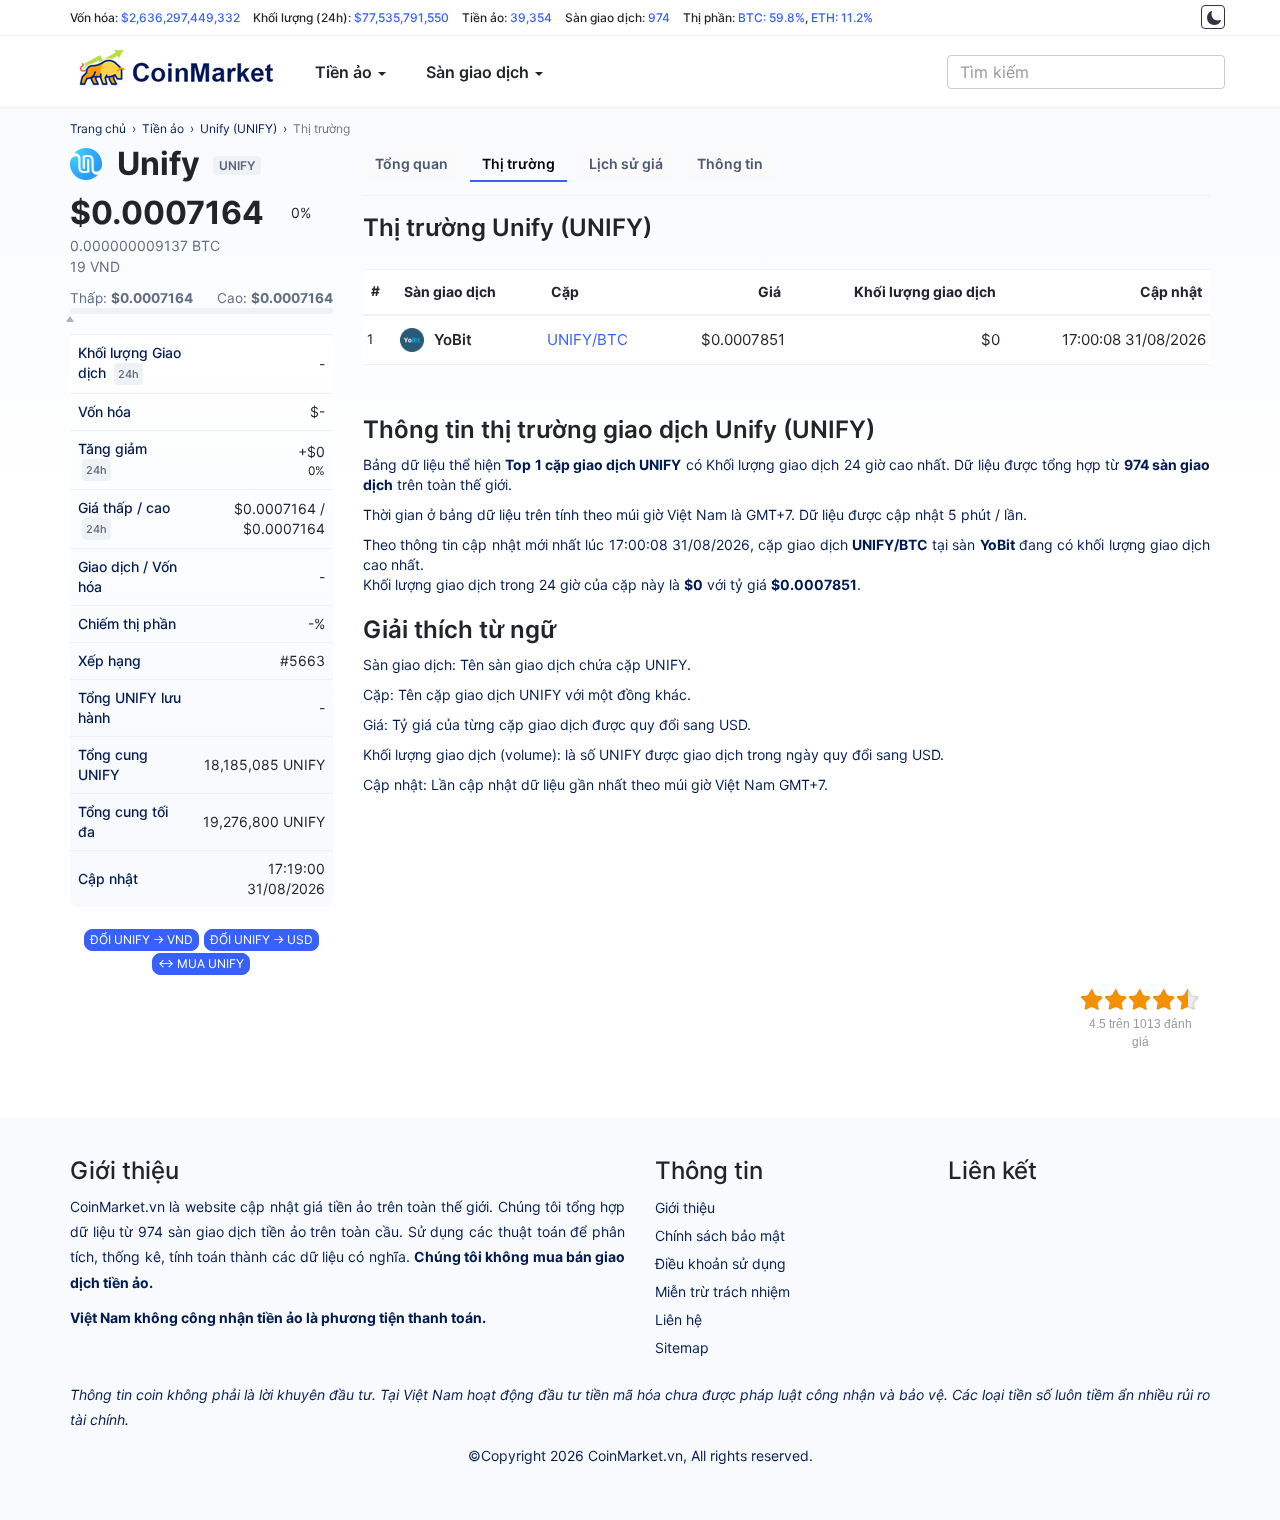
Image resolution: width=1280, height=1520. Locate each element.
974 (659, 17)
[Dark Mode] (1213, 17)
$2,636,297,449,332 (180, 17)
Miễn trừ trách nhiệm (722, 1291)
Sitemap (682, 1347)
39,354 (531, 17)
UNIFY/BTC (587, 339)
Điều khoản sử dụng (720, 1263)
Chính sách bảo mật (720, 1235)
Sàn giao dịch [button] (479, 72)
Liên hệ (678, 1319)
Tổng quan (411, 163)
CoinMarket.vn (635, 1455)
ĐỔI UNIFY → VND (141, 939)
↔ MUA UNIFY (201, 963)
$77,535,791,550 (401, 17)
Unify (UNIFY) (238, 128)
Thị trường (321, 128)
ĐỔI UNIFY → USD (261, 939)
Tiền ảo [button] (345, 72)
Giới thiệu (685, 1207)
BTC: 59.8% (771, 17)
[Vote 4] (1164, 1000)
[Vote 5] (1188, 1000)
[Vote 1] (1092, 1000)
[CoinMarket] (175, 72)
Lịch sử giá (626, 163)
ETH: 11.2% (842, 17)
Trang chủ (98, 128)
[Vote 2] (1116, 1000)
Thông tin (730, 163)
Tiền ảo (163, 128)
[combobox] (1086, 72)
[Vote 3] (1140, 1000)
